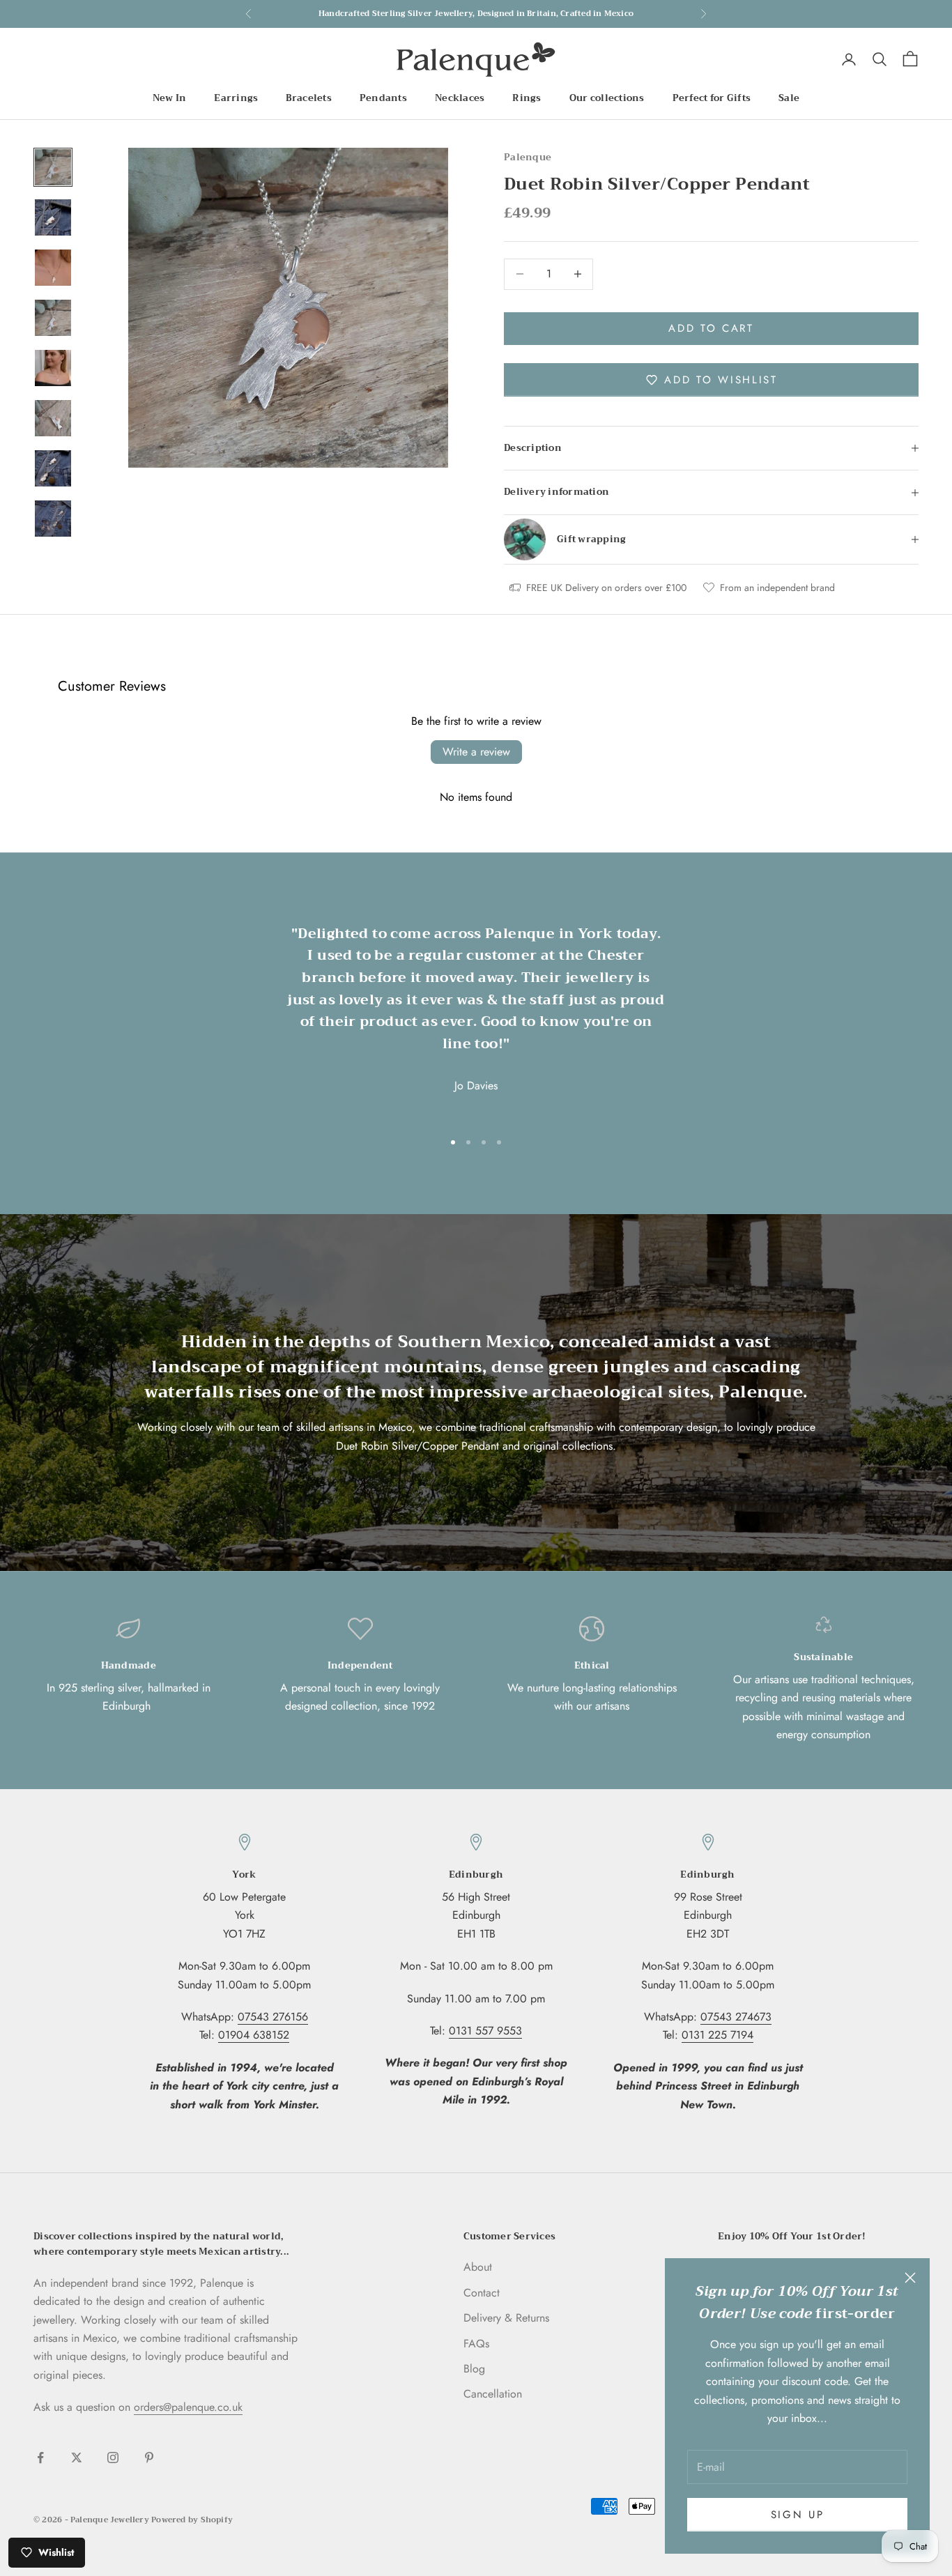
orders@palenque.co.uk (188, 2407)
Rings (527, 98)
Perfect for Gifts (712, 98)
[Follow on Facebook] (40, 2458)
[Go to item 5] (53, 368)
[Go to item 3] (53, 268)
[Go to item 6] (53, 418)
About (478, 2267)
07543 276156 (273, 2017)
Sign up (798, 2515)
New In (170, 98)
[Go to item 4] (53, 318)
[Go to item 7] (53, 468)
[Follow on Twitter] (77, 2458)
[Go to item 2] (53, 217)
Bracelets (308, 98)
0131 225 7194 (717, 2035)
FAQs (476, 2344)
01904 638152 (254, 2035)
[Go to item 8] (53, 519)
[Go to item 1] (53, 167)
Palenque (528, 157)
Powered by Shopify (192, 2520)
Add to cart (711, 328)
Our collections (607, 98)
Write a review (476, 752)
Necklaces (460, 98)
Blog (474, 2369)
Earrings (236, 98)
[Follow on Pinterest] (149, 2458)
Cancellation (493, 2394)
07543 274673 (736, 2017)
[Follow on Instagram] (113, 2458)
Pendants (383, 98)
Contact (482, 2293)
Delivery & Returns (506, 2318)
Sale (789, 98)
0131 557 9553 (485, 2031)
